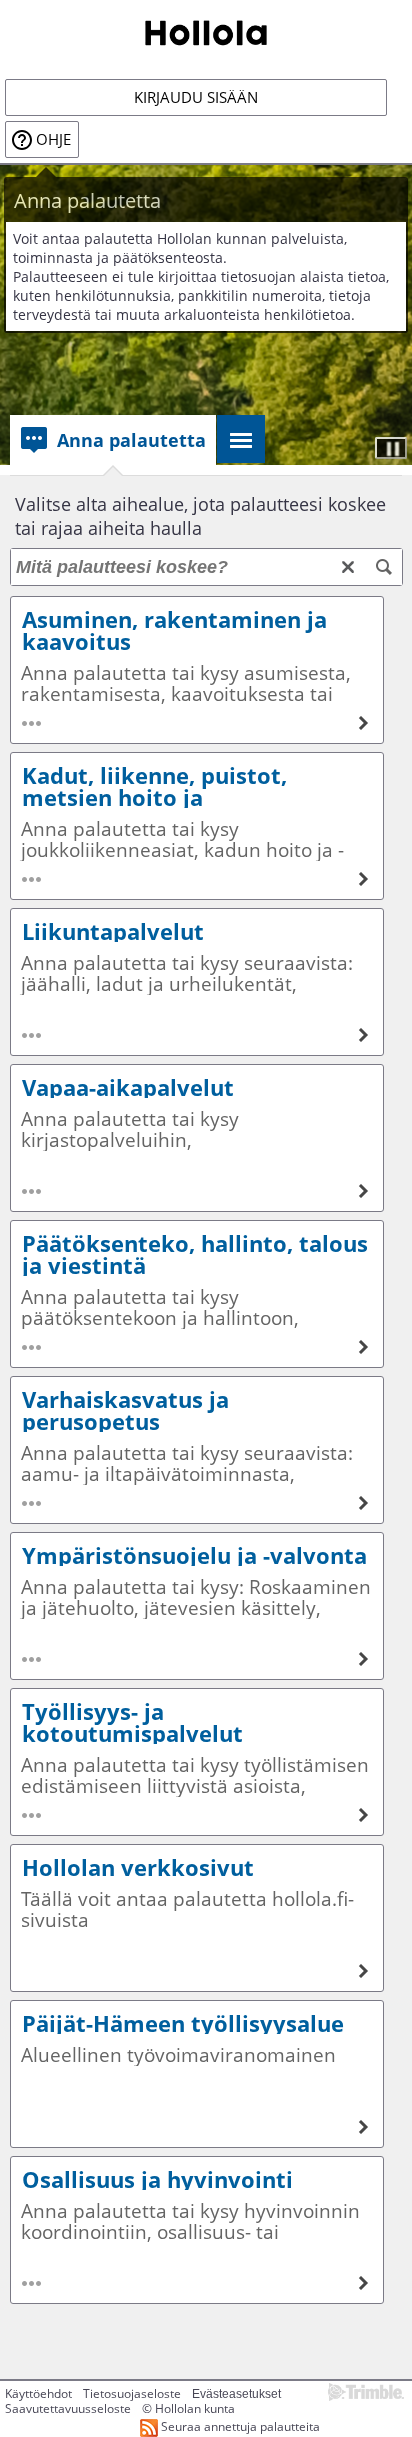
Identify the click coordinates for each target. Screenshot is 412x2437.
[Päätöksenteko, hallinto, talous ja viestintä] (197, 1294)
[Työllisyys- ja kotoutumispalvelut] (197, 1762)
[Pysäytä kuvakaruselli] (391, 448)
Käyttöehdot (38, 2393)
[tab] (113, 440)
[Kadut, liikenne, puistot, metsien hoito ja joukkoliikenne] (197, 826)
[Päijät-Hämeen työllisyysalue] (197, 2074)
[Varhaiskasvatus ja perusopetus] (197, 1450)
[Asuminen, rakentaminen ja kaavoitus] (197, 670)
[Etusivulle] (206, 31)
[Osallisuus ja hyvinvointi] (197, 2230)
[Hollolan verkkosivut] (197, 1918)
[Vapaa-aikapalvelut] (197, 1138)
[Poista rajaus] (348, 567)
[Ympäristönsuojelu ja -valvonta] (197, 1606)
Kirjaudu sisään (196, 97)
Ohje (53, 139)
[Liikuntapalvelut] (197, 982)
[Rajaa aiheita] (384, 567)
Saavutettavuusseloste (68, 2408)
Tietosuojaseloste (132, 2393)
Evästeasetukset (236, 2394)
